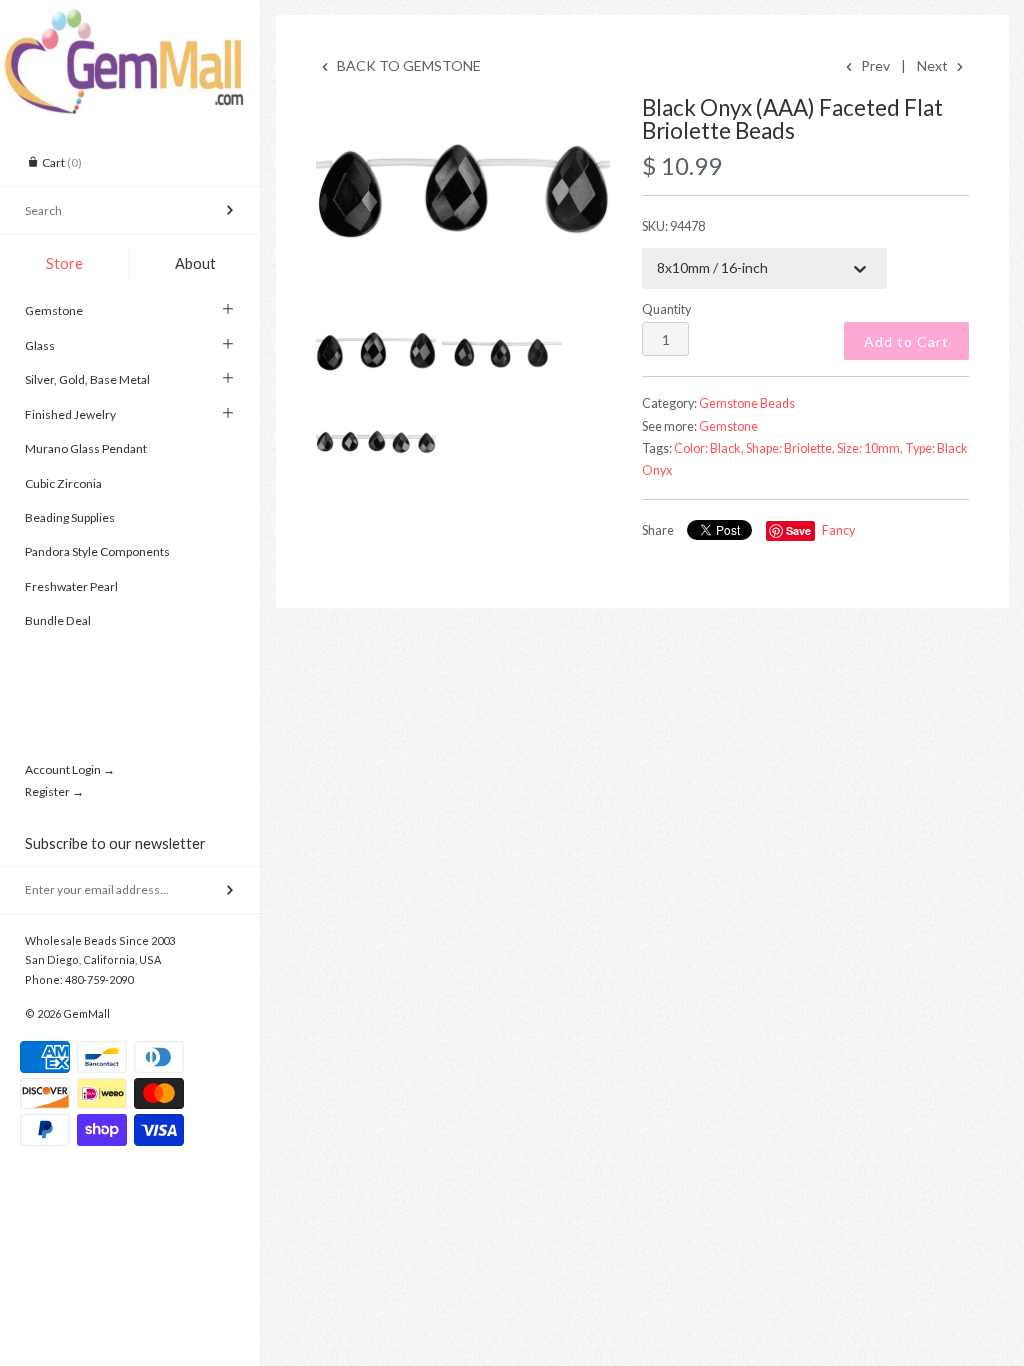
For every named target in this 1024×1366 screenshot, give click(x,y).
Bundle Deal (58, 620)
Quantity (666, 309)
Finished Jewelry (70, 414)
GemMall (86, 1013)
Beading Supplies (70, 517)
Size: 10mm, (870, 448)
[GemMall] (130, 18)
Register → (54, 791)
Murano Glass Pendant (86, 448)
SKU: (673, 226)
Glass (40, 345)
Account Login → (70, 769)
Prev (874, 65)
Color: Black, (709, 448)
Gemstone (54, 310)
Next (934, 65)
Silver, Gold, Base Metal (87, 379)
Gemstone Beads (747, 403)
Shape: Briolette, (790, 448)
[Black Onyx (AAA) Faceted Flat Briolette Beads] (463, 195)
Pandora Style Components (97, 551)
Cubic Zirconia (63, 483)
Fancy (838, 530)
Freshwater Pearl (71, 586)
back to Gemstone (407, 65)
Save (798, 530)
